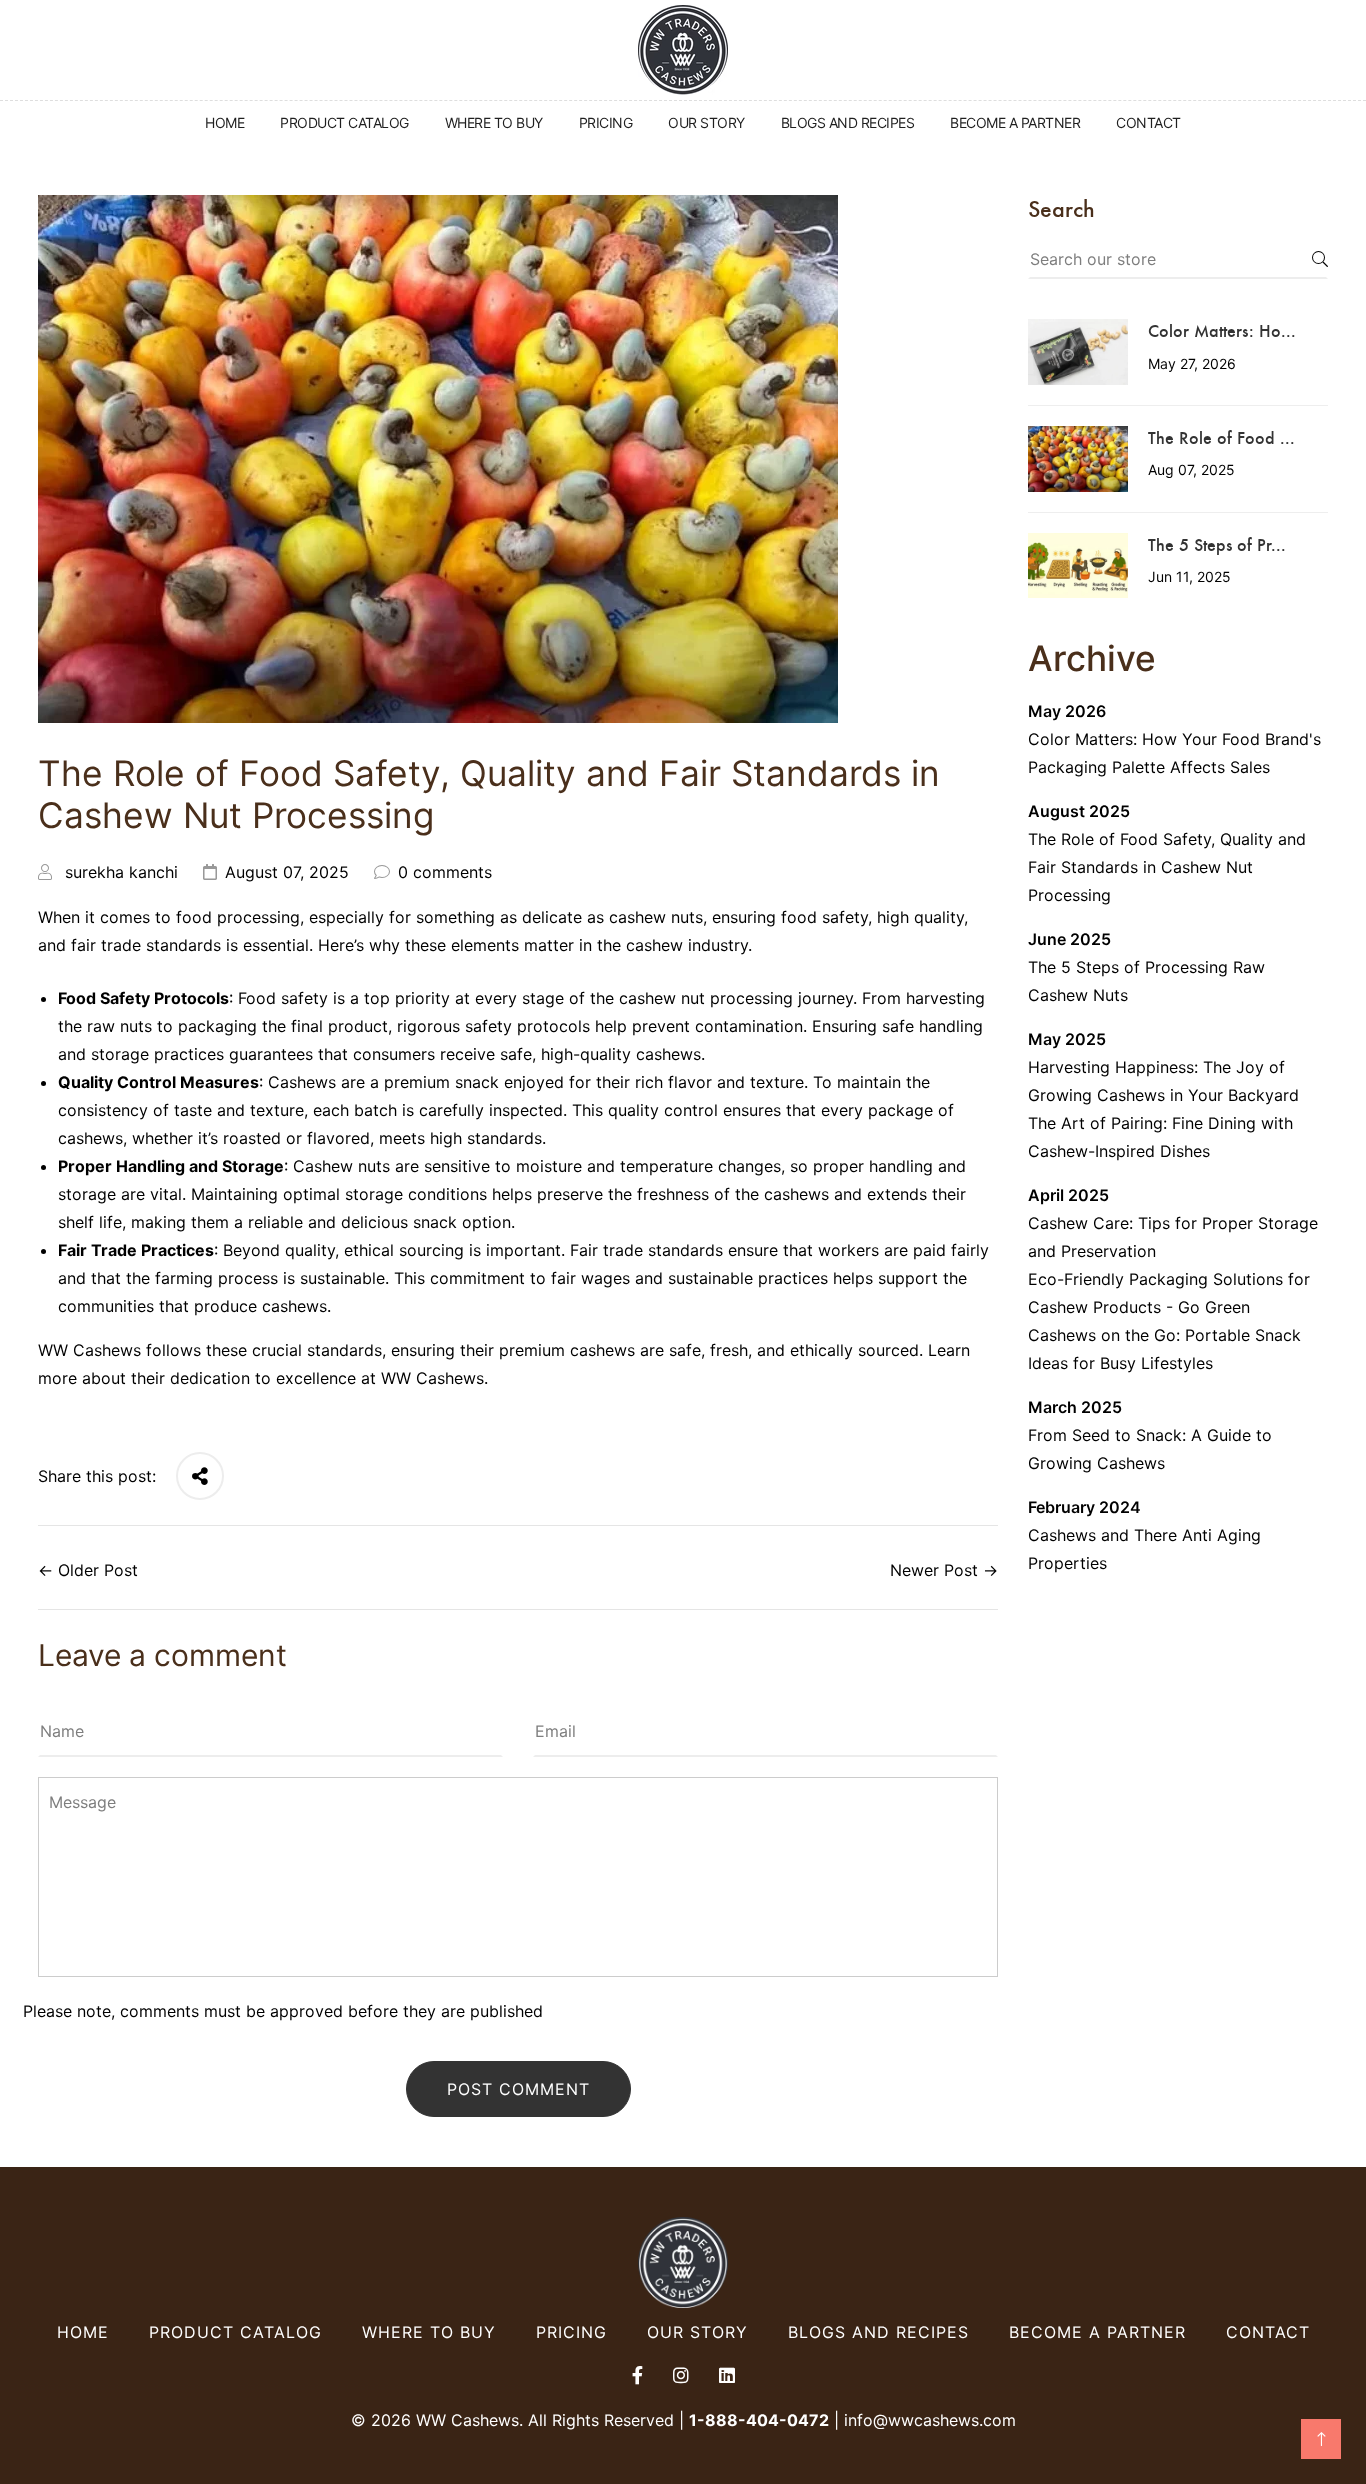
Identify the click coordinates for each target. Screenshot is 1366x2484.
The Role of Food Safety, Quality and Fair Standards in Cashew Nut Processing (1167, 867)
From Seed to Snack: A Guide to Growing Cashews (1150, 1449)
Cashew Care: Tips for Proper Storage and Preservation (1173, 1237)
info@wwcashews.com (930, 2420)
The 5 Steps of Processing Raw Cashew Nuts (1146, 981)
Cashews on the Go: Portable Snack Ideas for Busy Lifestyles (1164, 1349)
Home (83, 2332)
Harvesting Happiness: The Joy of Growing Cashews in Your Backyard (1163, 1081)
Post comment (518, 2089)
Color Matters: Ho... (1222, 330)
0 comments (445, 872)
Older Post (98, 1570)
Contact (1268, 2332)
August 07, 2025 (287, 872)
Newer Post (934, 1570)
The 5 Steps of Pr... (1217, 544)
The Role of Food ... (1221, 437)
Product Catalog (235, 2332)
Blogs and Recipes (878, 2332)
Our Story (697, 2332)
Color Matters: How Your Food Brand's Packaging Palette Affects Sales (1174, 753)
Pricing (571, 2332)
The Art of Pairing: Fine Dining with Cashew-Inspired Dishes (1160, 1137)
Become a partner (1097, 2332)
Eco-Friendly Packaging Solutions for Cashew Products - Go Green (1169, 1293)
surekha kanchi (121, 872)
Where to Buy (429, 2332)
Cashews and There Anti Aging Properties (1144, 1549)
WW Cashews (432, 1378)
